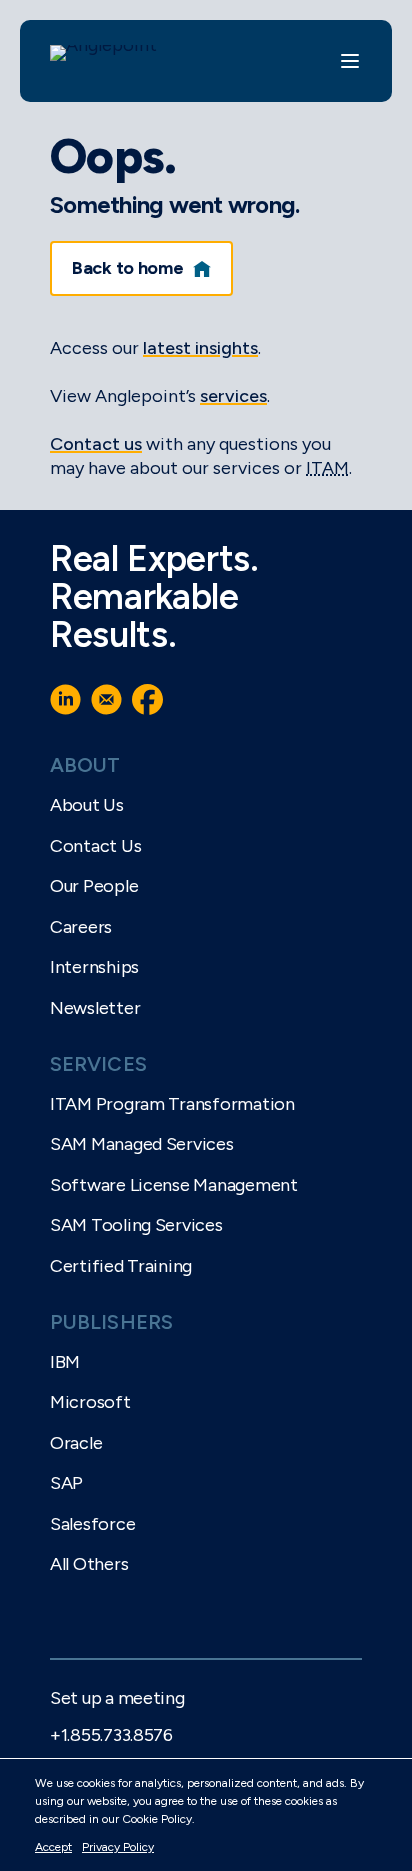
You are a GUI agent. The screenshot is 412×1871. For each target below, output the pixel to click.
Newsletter (95, 1008)
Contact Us (95, 846)
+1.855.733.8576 (111, 1735)
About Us (87, 805)
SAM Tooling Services (136, 1225)
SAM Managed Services (142, 1144)
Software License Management (174, 1185)
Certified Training (121, 1266)
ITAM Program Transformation (172, 1104)
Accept (53, 1847)
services (233, 396)
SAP (66, 1483)
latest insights (200, 348)
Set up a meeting (117, 1698)
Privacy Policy (118, 1847)
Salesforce (92, 1524)
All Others (89, 1564)
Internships (94, 967)
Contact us (96, 444)
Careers (81, 927)
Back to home (127, 268)
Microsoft (90, 1402)
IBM (65, 1362)
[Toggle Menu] (350, 61)
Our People (94, 886)
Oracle (76, 1443)
